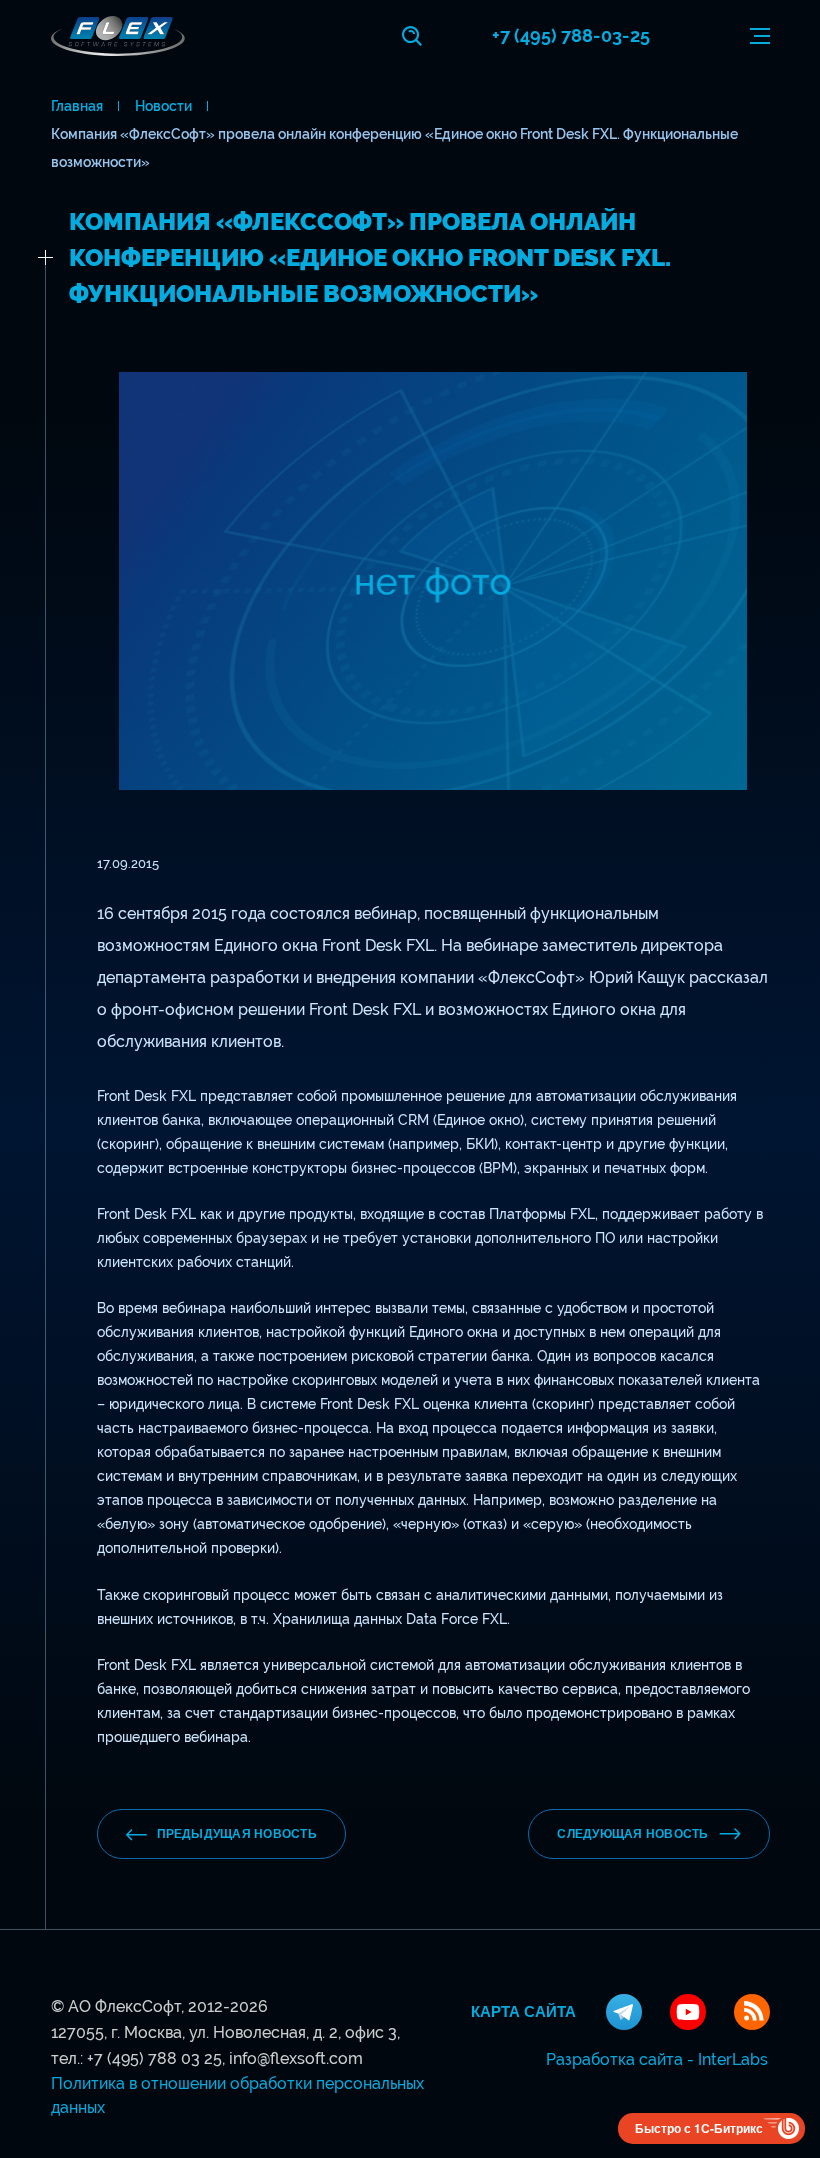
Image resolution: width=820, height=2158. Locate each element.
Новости (163, 106)
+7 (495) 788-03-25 (571, 35)
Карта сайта (523, 2012)
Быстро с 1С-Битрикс (699, 2128)
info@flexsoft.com (296, 2058)
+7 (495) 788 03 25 (154, 2058)
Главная (77, 106)
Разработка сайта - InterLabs (657, 2059)
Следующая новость (632, 1834)
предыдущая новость (237, 1834)
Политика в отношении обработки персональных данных (237, 2095)
